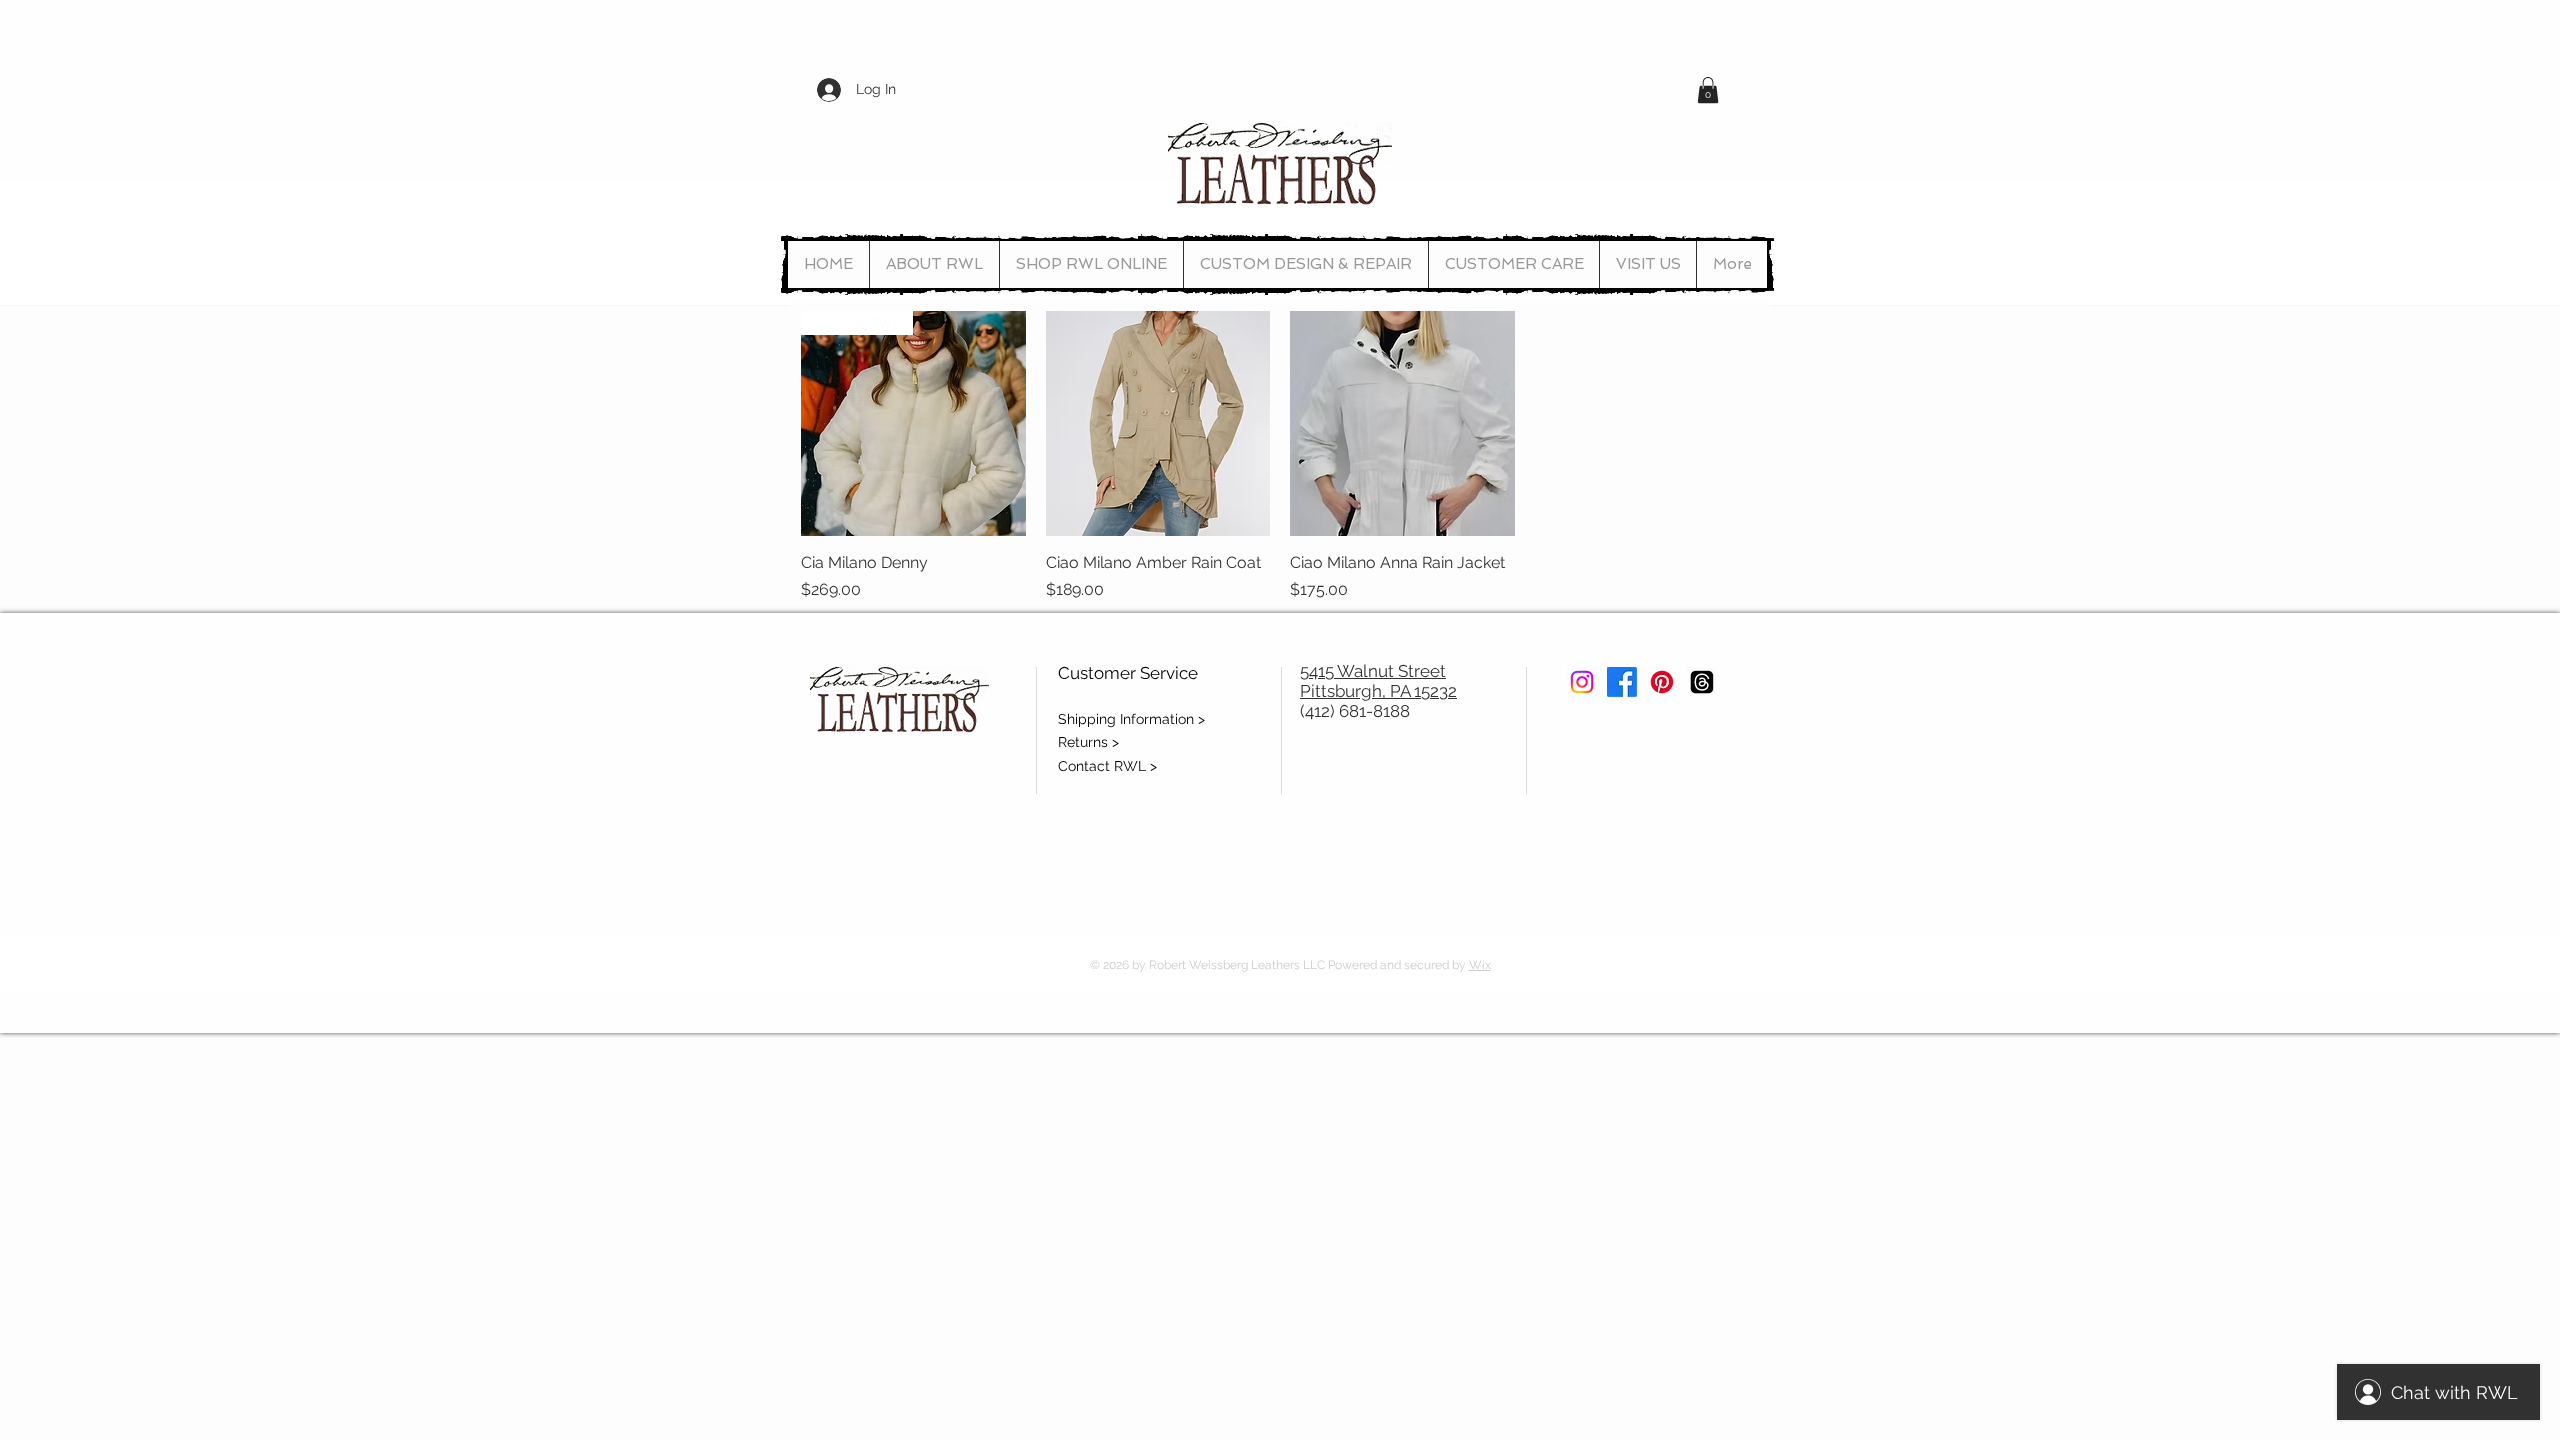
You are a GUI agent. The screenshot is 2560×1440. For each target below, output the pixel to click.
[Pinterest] (1662, 682)
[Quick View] (1158, 423)
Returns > (1088, 742)
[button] (1708, 90)
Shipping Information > (1131, 719)
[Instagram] (1582, 682)
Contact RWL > (1107, 766)
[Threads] (1702, 682)
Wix (1480, 965)
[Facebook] (1622, 682)
